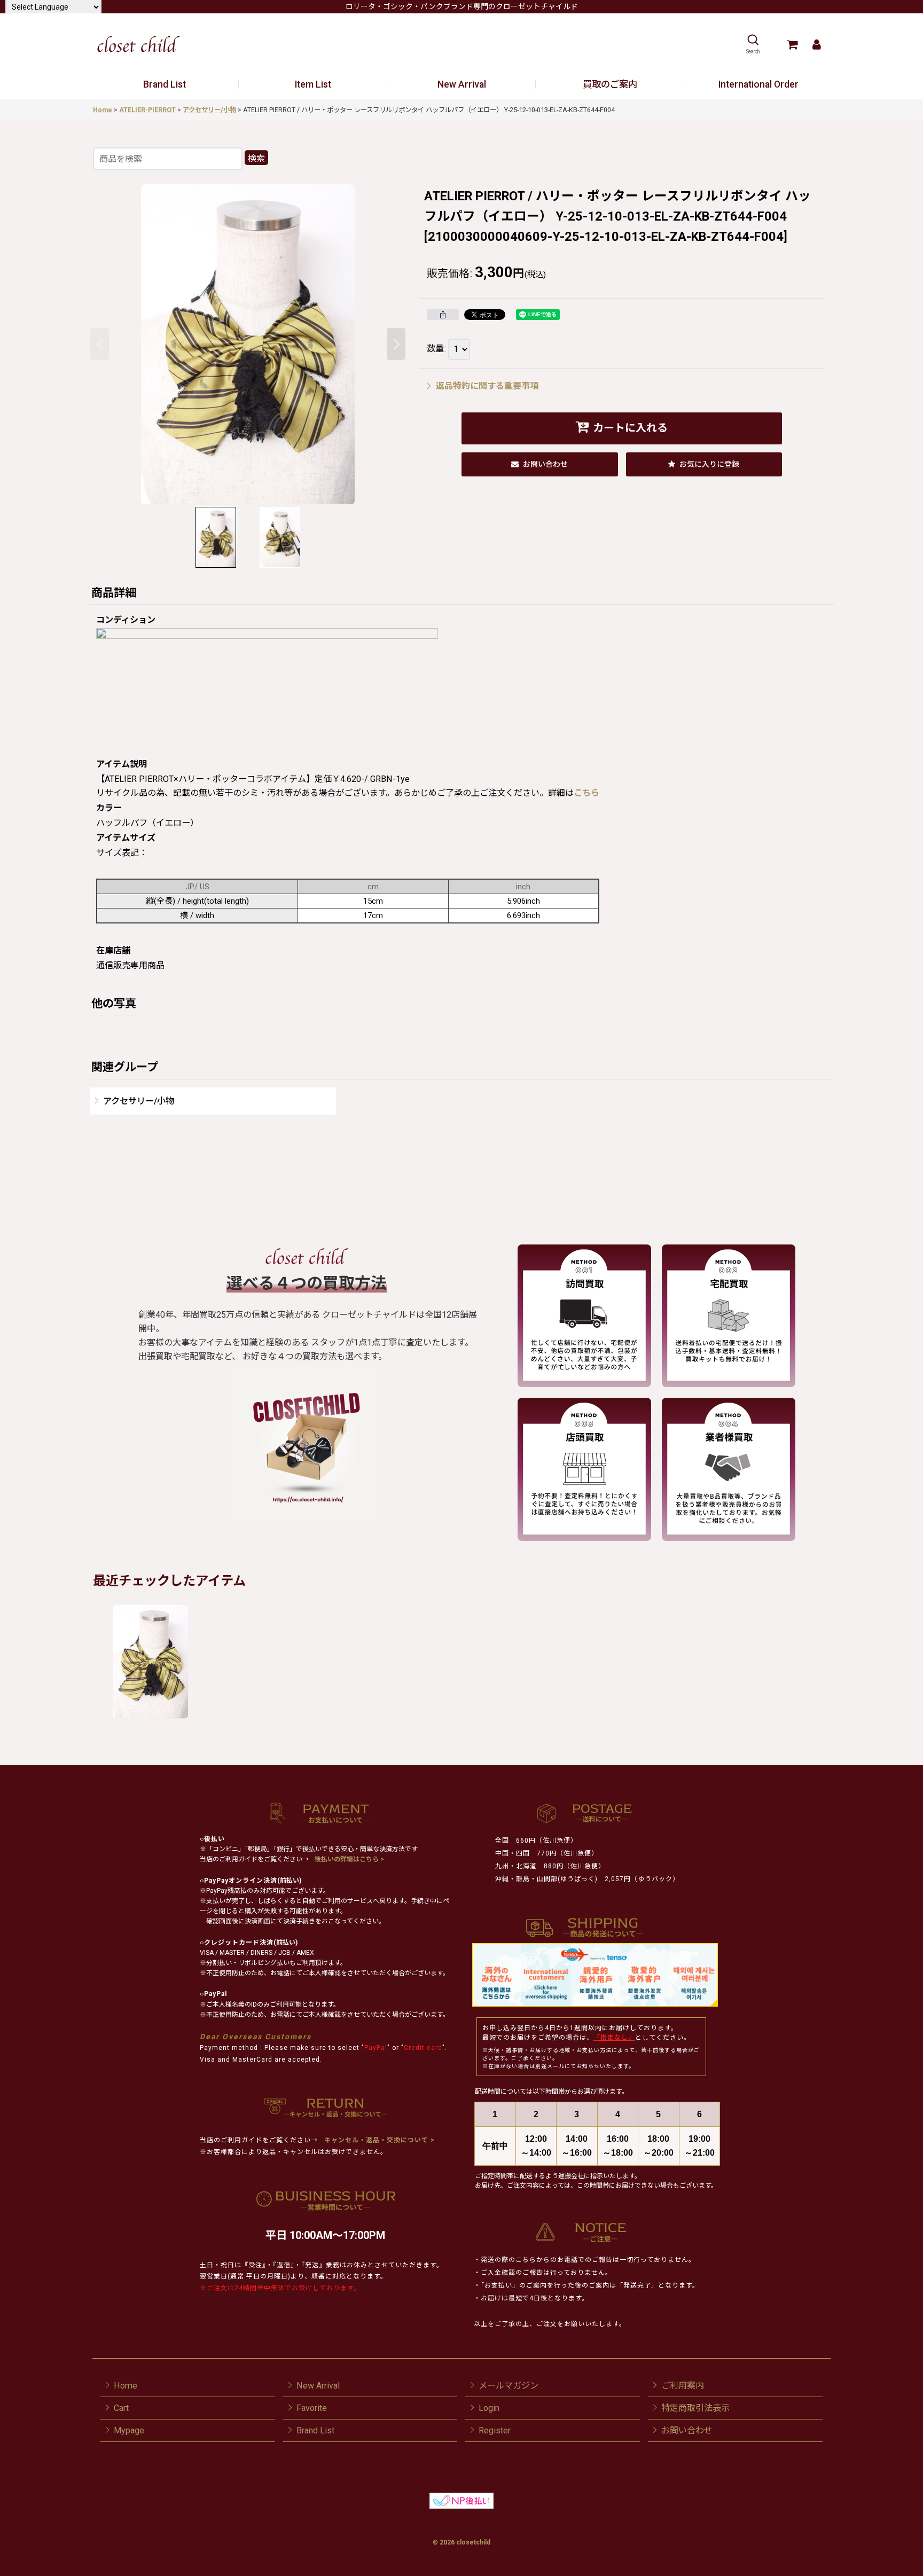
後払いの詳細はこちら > (349, 1859)
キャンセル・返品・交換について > (378, 2140)
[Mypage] (816, 44)
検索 (256, 158)
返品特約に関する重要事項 (487, 386)
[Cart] (792, 44)
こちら (586, 793)
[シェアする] (443, 315)
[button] (753, 44)
